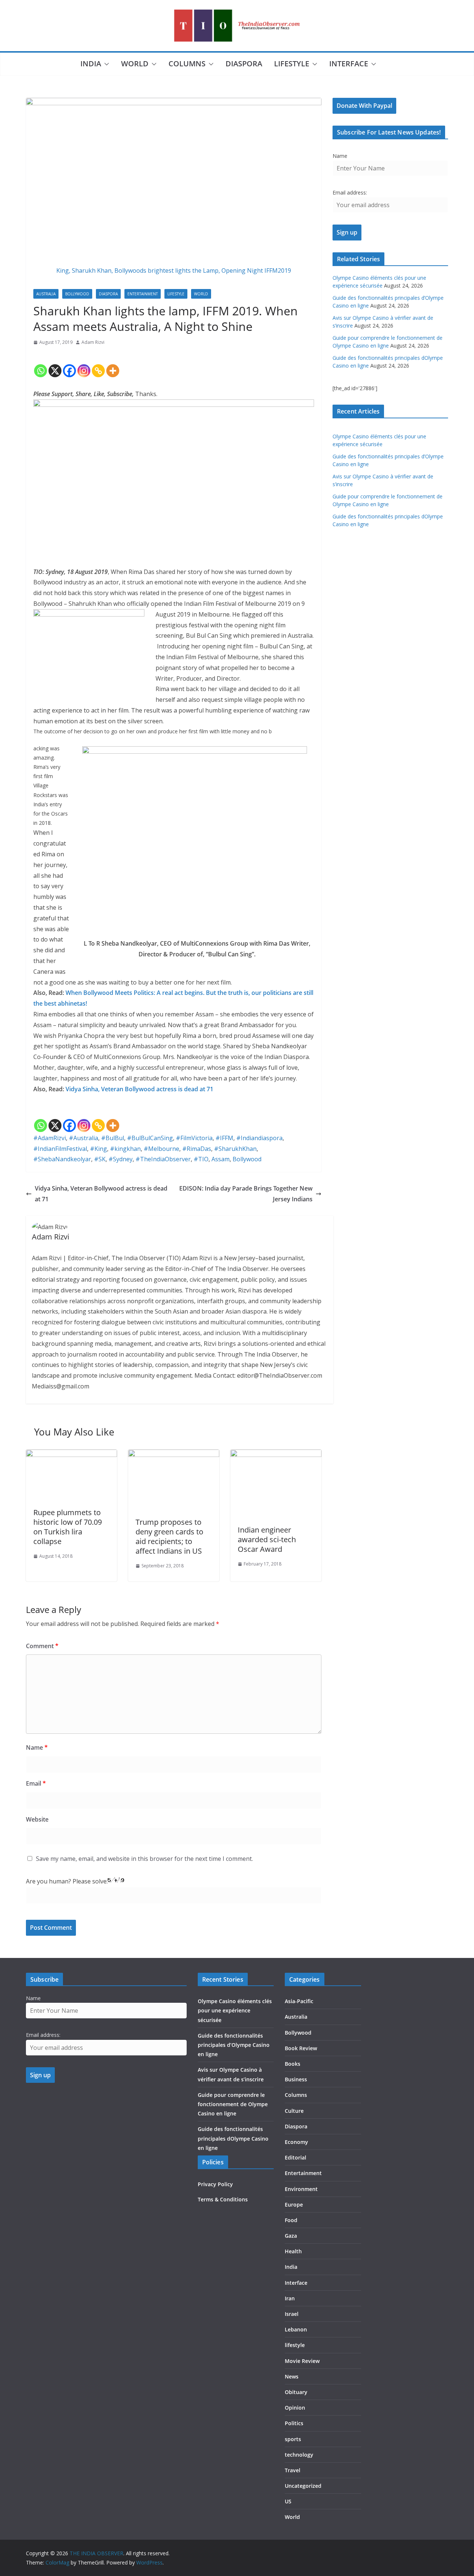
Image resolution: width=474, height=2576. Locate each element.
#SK (100, 1159)
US (288, 2501)
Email (36, 1783)
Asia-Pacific (299, 2001)
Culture (294, 2111)
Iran (290, 2298)
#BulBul (113, 1138)
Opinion (295, 2408)
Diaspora (244, 64)
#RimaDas (197, 1149)
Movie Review (302, 2361)
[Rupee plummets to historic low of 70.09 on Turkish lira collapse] (71, 1455)
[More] (113, 365)
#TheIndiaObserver (163, 1159)
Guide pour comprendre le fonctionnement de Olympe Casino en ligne (233, 2104)
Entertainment (143, 294)
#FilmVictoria (194, 1138)
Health (293, 2251)
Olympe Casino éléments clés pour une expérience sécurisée (235, 2010)
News (292, 2376)
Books (293, 2064)
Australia (46, 294)
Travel (293, 2470)
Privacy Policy (215, 2184)
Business (296, 2079)
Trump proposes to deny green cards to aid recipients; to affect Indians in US (169, 1536)
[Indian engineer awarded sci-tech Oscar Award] (276, 1455)
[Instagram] (84, 365)
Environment (301, 2189)
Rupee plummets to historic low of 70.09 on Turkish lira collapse (68, 1527)
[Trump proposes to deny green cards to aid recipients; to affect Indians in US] (174, 1455)
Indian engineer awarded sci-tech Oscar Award (267, 1539)
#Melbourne (161, 1149)
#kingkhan (125, 1149)
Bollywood (77, 294)
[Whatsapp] (41, 365)
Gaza (291, 2236)
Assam (221, 1159)
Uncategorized (303, 2486)
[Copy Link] (98, 365)
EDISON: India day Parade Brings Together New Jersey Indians (246, 1194)
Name (37, 1747)
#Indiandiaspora (259, 1138)
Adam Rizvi (93, 342)
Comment (42, 1646)
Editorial (296, 2157)
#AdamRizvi (50, 1138)
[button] (105, 64)
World (135, 64)
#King (99, 1149)
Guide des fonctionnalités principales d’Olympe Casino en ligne (234, 2045)
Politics (294, 2423)
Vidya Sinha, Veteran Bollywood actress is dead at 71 (139, 1089)
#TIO (201, 1159)
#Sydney (121, 1159)
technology (299, 2455)
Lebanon (296, 2329)
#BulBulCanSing (150, 1138)
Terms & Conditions (223, 2199)
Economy (296, 2142)
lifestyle (292, 64)
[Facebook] (69, 365)
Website (37, 1819)
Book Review (301, 2048)
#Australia (84, 1138)
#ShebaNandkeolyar (62, 1159)
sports (293, 2439)
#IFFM (224, 1138)
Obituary (296, 2392)
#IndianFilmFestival (60, 1149)
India (91, 64)
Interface (349, 64)
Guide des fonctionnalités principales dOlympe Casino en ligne (233, 2138)
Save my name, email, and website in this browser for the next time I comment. (144, 1859)
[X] (55, 365)
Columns (187, 64)
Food (291, 2220)
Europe (294, 2205)
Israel (292, 2314)
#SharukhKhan (235, 1149)
